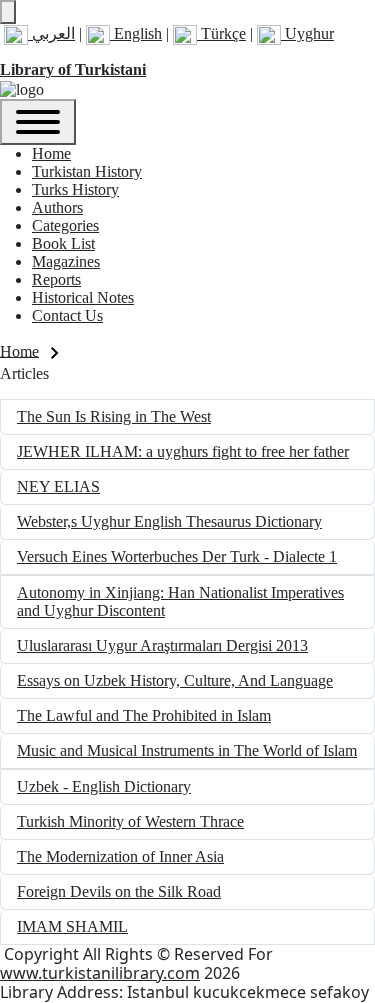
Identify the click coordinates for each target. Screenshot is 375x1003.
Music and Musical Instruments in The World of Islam (187, 750)
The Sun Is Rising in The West (114, 416)
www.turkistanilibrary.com (100, 973)
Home (19, 350)
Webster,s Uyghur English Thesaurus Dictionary (169, 521)
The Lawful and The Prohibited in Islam (144, 715)
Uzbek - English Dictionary (104, 786)
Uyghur (307, 33)
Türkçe (221, 33)
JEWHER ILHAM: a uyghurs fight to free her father (183, 451)
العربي (51, 33)
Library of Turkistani (73, 69)
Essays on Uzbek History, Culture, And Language (175, 680)
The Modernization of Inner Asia (120, 856)
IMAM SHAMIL (72, 926)
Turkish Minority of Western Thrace (130, 821)
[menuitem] (51, 153)
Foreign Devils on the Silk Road (119, 891)
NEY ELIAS (58, 486)
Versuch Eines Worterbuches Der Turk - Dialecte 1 (177, 556)
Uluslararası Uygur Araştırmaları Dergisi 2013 (162, 645)
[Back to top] (8, 12)
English (136, 33)
